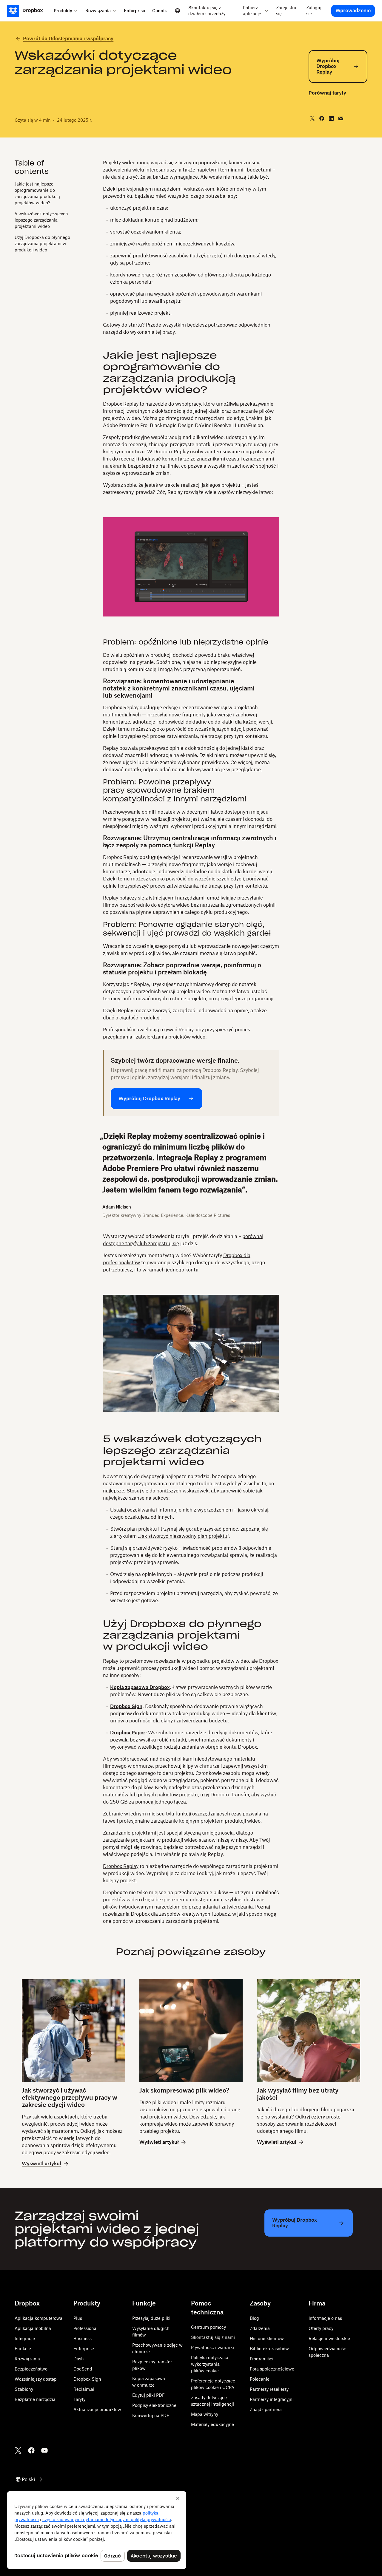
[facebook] (322, 118)
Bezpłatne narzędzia (35, 2399)
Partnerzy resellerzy (269, 2389)
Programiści (262, 2359)
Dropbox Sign (87, 2379)
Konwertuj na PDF (151, 2415)
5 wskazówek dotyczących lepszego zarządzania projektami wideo (41, 220)
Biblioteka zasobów (269, 2349)
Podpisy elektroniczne (154, 2405)
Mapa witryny (205, 2414)
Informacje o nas (325, 2318)
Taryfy (79, 2399)
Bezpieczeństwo (31, 2369)
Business (83, 2338)
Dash (79, 2359)
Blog (254, 2318)
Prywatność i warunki (212, 2347)
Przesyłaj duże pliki (151, 2318)
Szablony (24, 2389)
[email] (341, 118)
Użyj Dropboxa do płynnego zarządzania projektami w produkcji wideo (42, 244)
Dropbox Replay (121, 404)
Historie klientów (267, 2338)
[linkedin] (331, 118)
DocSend (83, 2369)
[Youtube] (44, 2450)
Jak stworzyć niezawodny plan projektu (184, 1536)
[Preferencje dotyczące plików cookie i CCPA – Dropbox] (97, 2530)
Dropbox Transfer (230, 1795)
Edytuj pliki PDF (148, 2395)
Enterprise (84, 2349)
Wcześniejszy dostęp (36, 2379)
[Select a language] (178, 11)
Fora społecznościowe (272, 2369)
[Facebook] (31, 2450)
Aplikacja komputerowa (38, 2318)
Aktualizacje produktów (97, 2409)
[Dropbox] (29, 11)
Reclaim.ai (84, 2389)
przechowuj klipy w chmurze (187, 1766)
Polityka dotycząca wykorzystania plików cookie (210, 2364)
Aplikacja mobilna (33, 2328)
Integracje (25, 2338)
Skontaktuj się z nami (213, 2337)
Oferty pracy (321, 2328)
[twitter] (312, 118)
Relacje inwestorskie (329, 2338)
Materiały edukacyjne (212, 2424)
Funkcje (23, 2349)
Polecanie (260, 2379)
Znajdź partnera (266, 2409)
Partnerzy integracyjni (272, 2399)
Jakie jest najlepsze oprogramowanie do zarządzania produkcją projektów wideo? (37, 193)
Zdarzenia (260, 2328)
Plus (78, 2318)
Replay (111, 1661)
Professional (86, 2328)
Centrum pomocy (208, 2327)
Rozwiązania (27, 2359)
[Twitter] (18, 2450)
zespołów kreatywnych (185, 1914)
